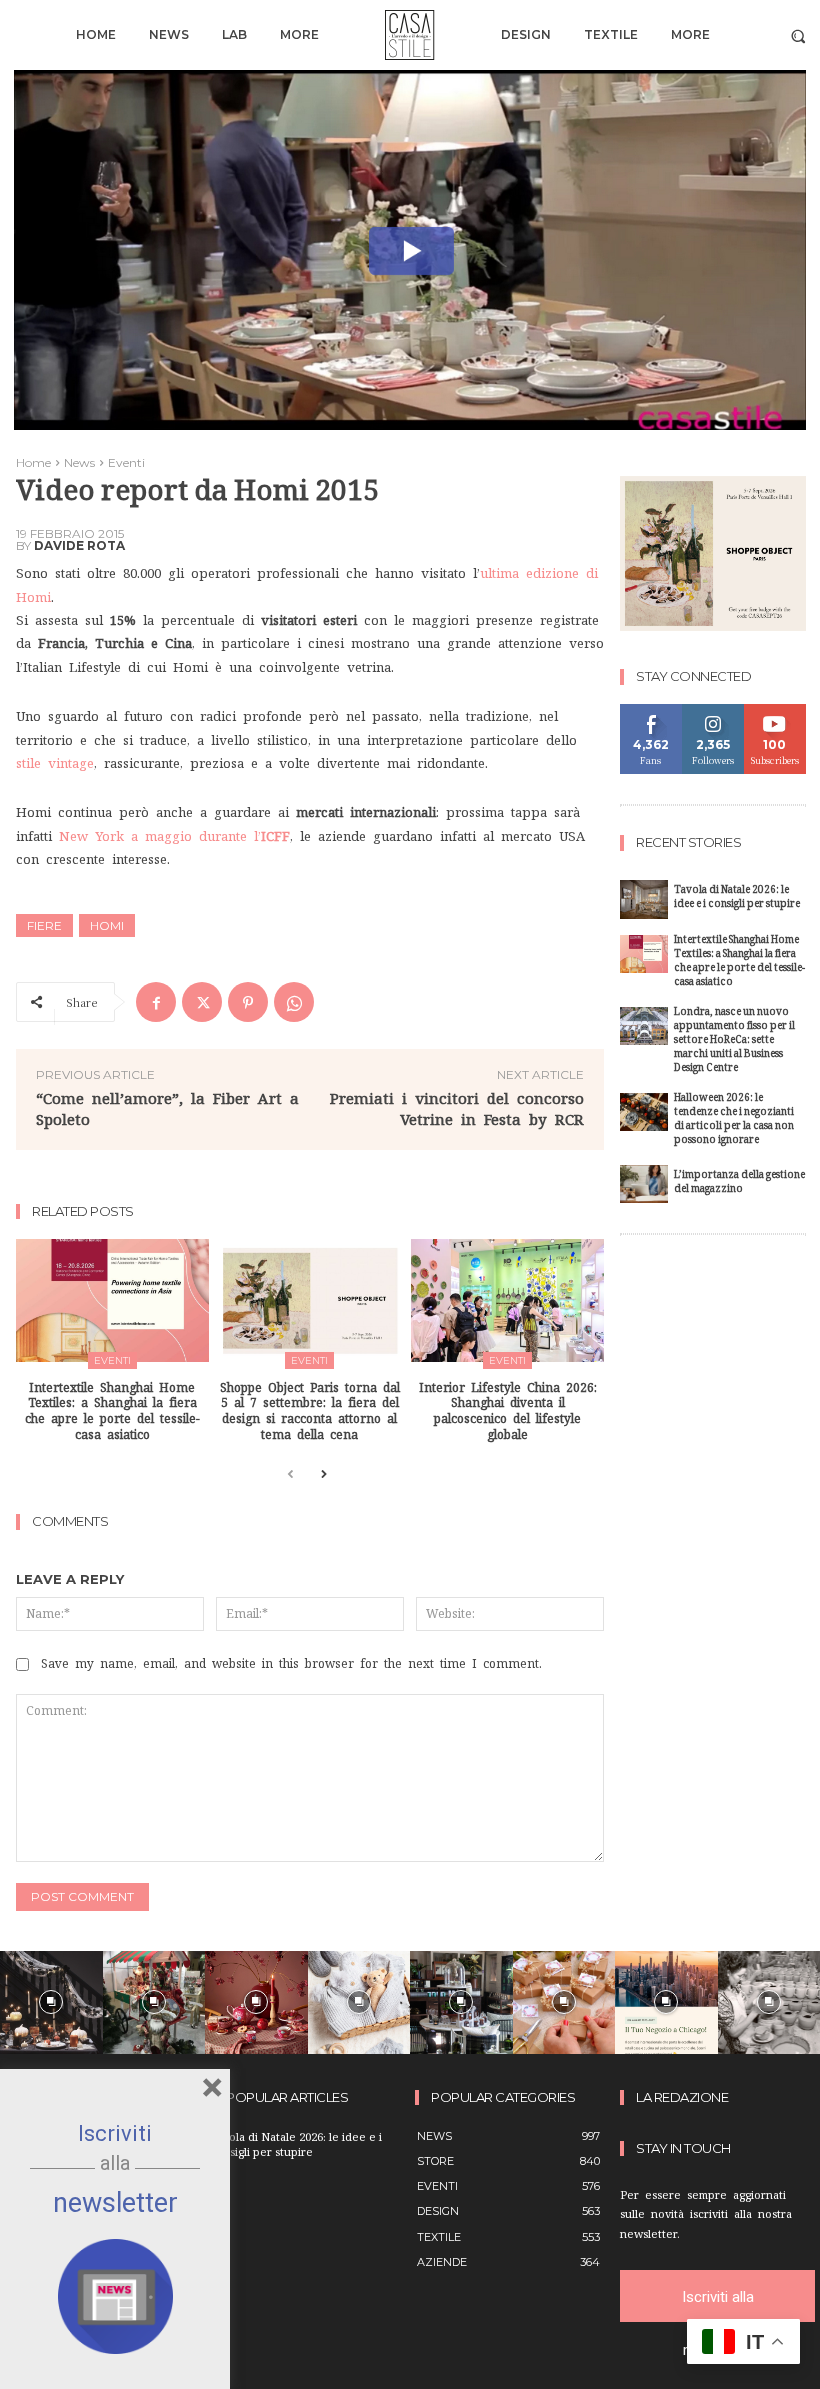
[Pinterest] (248, 1002)
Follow (713, 711)
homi (107, 925)
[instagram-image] (51, 2002)
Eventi (126, 462)
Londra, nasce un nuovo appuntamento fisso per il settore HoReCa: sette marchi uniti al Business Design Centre (734, 1041)
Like (651, 711)
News (79, 462)
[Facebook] (156, 1002)
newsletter (115, 2203)
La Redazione (682, 2097)
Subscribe (775, 711)
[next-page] (322, 1475)
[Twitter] (202, 1002)
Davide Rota (79, 546)
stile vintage (55, 763)
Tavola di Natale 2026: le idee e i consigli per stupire (737, 898)
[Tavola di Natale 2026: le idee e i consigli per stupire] (644, 899)
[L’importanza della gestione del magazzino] (644, 1184)
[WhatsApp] (294, 1002)
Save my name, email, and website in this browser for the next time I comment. (291, 1664)
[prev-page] (290, 1475)
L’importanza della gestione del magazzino (739, 1183)
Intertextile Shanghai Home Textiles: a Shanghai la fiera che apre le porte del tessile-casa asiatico (739, 962)
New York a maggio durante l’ (174, 836)
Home (33, 462)
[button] (798, 35)
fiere (44, 925)
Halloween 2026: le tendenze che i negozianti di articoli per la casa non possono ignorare (734, 1120)
